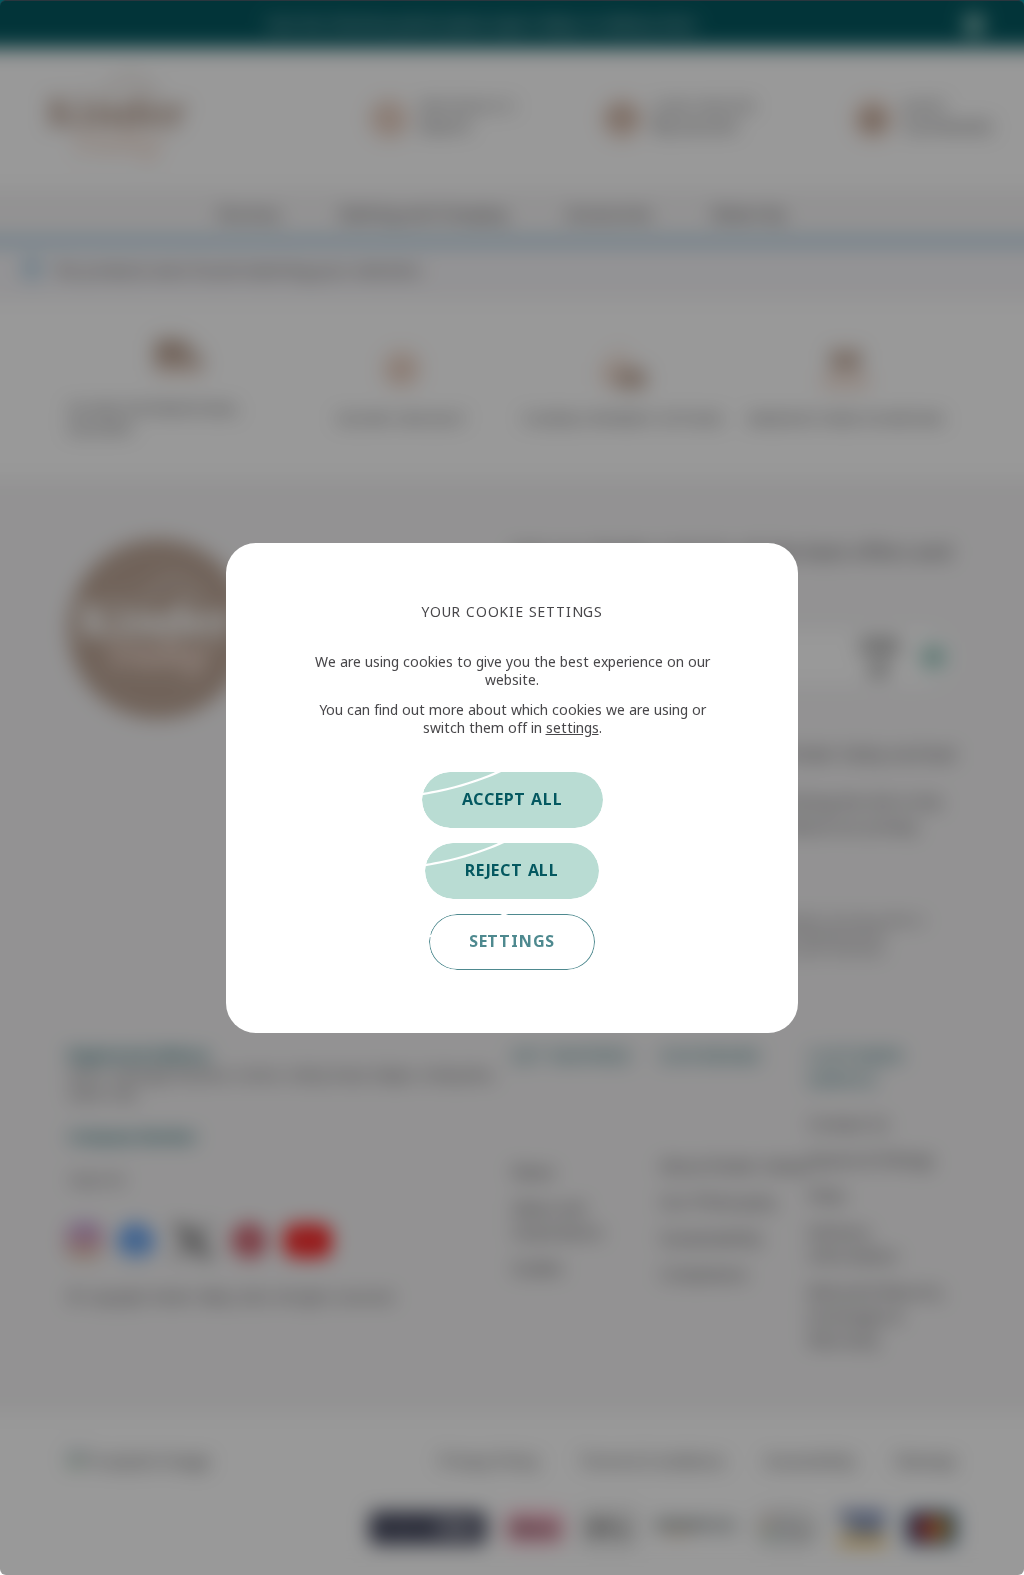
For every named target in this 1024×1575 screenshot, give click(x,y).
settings (572, 728)
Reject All (512, 870)
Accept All (512, 799)
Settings (512, 941)
